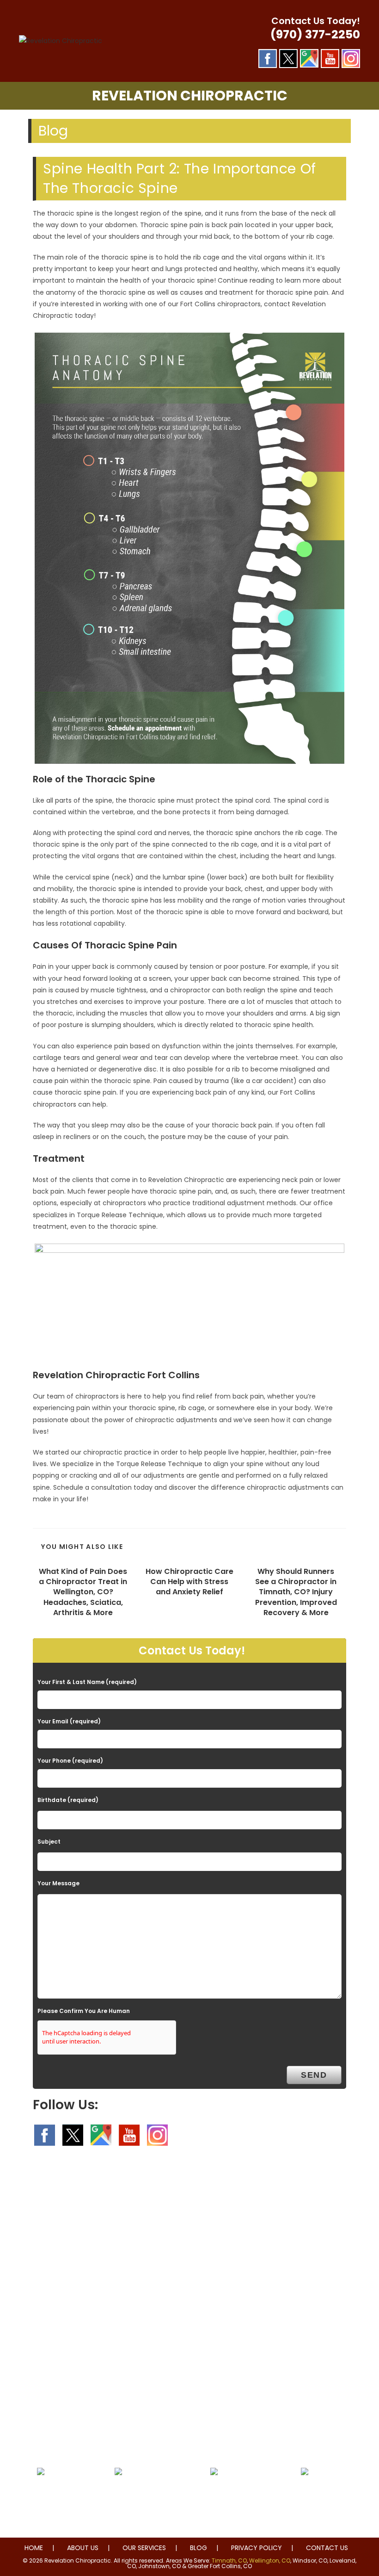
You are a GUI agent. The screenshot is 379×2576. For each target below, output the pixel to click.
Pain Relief (40, 2494)
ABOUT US (83, 2548)
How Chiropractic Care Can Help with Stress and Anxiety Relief (189, 1582)
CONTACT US (327, 2548)
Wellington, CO (270, 2561)
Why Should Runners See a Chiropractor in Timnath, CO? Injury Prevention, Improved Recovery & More (296, 1592)
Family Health (305, 2494)
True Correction (119, 2494)
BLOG (199, 2548)
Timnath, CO (229, 2561)
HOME (34, 2548)
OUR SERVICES (144, 2548)
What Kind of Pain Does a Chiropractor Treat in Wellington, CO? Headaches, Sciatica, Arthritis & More (83, 1592)
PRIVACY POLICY (257, 2548)
